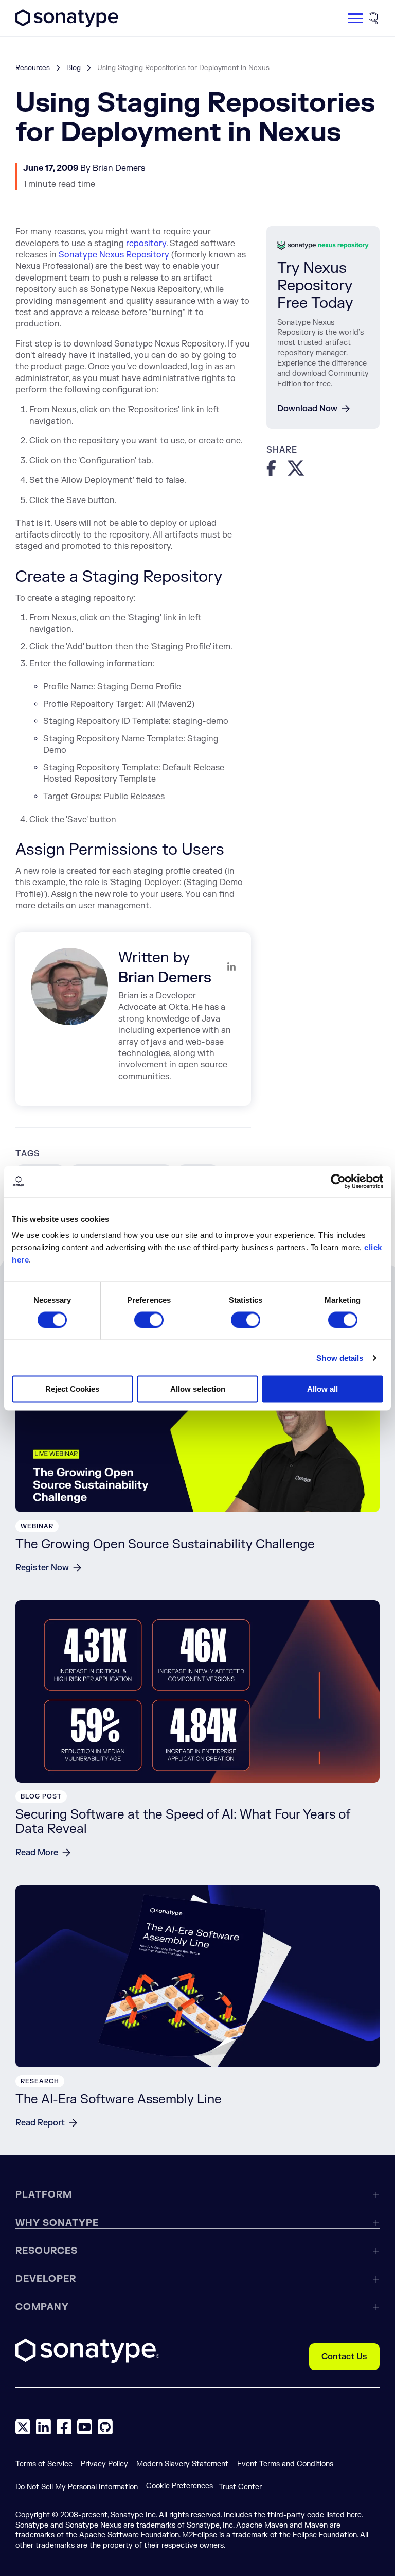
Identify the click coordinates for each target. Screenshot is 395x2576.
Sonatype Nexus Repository (114, 255)
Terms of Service (44, 2464)
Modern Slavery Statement (182, 2464)
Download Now (307, 409)
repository (146, 244)
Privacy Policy (104, 2464)
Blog (74, 68)
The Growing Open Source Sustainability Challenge (165, 1544)
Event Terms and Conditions (285, 2464)
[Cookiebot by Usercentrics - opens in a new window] (338, 1181)
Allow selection (198, 1389)
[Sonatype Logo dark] (67, 24)
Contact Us (344, 2357)
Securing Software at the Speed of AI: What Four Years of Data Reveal (183, 1822)
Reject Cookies (72, 1389)
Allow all (322, 1389)
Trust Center (240, 2487)
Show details (340, 1358)
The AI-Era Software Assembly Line (119, 2099)
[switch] (149, 1320)
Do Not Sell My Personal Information (77, 2487)
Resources (33, 68)
